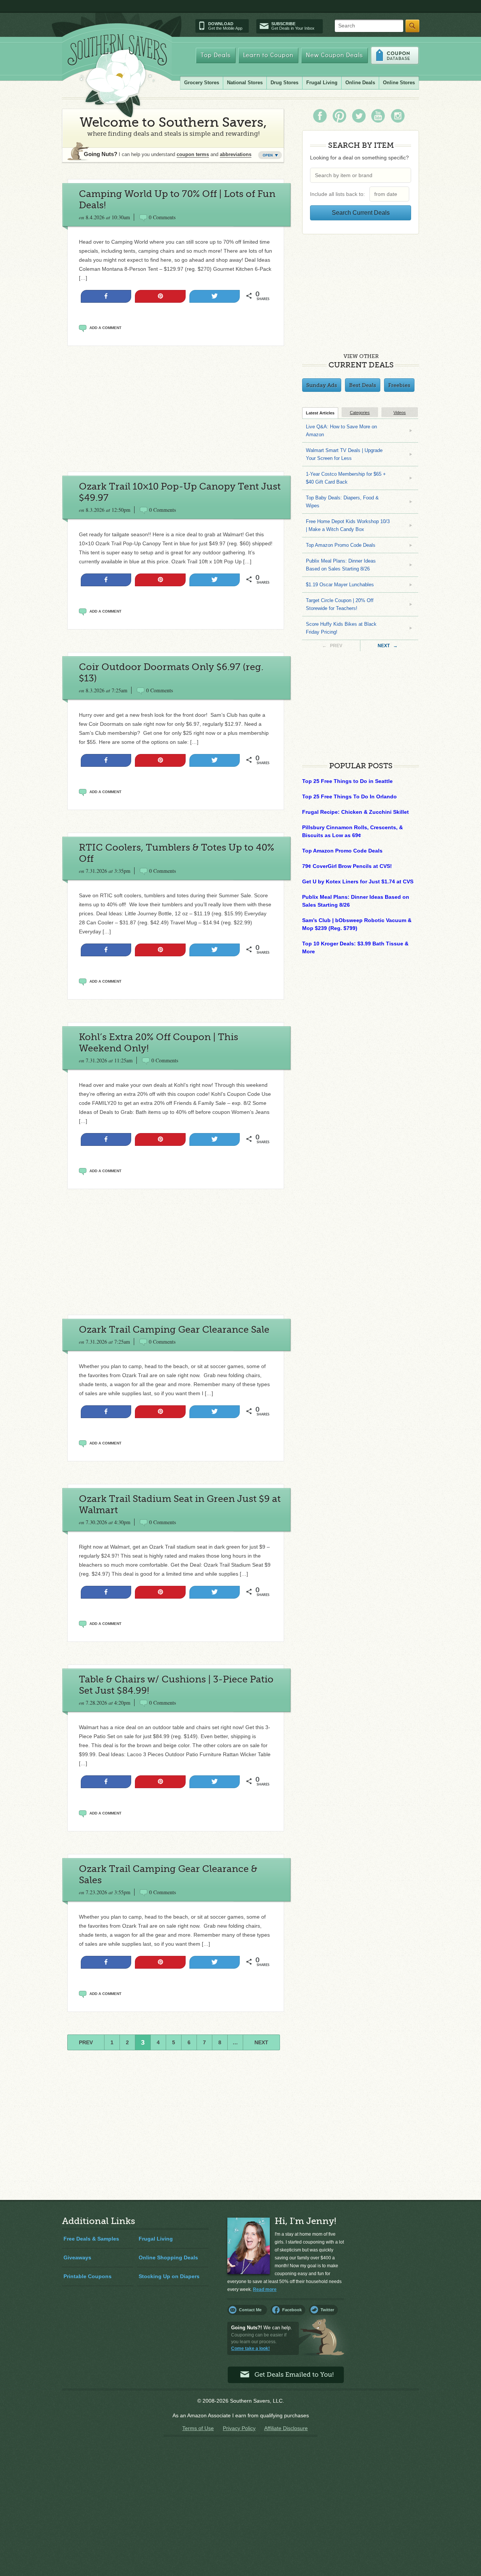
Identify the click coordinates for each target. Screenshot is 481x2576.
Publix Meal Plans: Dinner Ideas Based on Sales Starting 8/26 (341, 565)
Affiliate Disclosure (286, 2428)
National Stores (245, 83)
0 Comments (162, 217)
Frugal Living (322, 83)
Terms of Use (198, 2428)
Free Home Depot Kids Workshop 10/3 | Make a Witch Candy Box (348, 525)
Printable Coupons (88, 2276)
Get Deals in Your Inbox (293, 26)
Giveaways (77, 2257)
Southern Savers (117, 76)
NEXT (261, 2042)
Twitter (327, 2310)
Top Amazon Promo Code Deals (341, 545)
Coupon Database (395, 55)
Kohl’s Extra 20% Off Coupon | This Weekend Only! (159, 1043)
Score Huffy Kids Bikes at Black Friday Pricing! (341, 628)
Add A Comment (105, 328)
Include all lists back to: (339, 194)
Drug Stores (284, 83)
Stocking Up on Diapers (169, 2276)
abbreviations (236, 154)
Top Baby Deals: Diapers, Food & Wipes (342, 502)
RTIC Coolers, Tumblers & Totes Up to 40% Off (177, 853)
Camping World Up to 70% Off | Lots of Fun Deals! (177, 199)
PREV (86, 2042)
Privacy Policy (239, 2428)
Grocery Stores (202, 83)
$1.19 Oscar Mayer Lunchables (340, 585)
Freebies (399, 385)
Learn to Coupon (268, 55)
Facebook (292, 2310)
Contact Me (250, 2310)
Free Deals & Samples (91, 2239)
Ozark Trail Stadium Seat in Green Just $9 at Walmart (180, 1504)
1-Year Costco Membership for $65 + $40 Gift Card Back (346, 478)
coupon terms (193, 154)
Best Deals (363, 385)
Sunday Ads (322, 385)
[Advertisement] (175, 409)
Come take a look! (250, 2348)
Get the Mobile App (225, 26)
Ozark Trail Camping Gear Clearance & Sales (168, 1874)
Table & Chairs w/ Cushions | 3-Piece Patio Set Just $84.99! (176, 1685)
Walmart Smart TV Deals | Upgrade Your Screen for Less (344, 454)
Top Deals (216, 55)
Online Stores (399, 83)
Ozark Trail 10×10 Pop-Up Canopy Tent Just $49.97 (180, 492)
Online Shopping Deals (168, 2257)
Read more (265, 2289)
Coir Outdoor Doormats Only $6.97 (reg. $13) (171, 673)
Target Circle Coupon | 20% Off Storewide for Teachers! (340, 604)
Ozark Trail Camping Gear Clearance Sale (174, 1330)
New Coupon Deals (334, 55)
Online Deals (360, 83)
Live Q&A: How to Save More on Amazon (341, 431)
